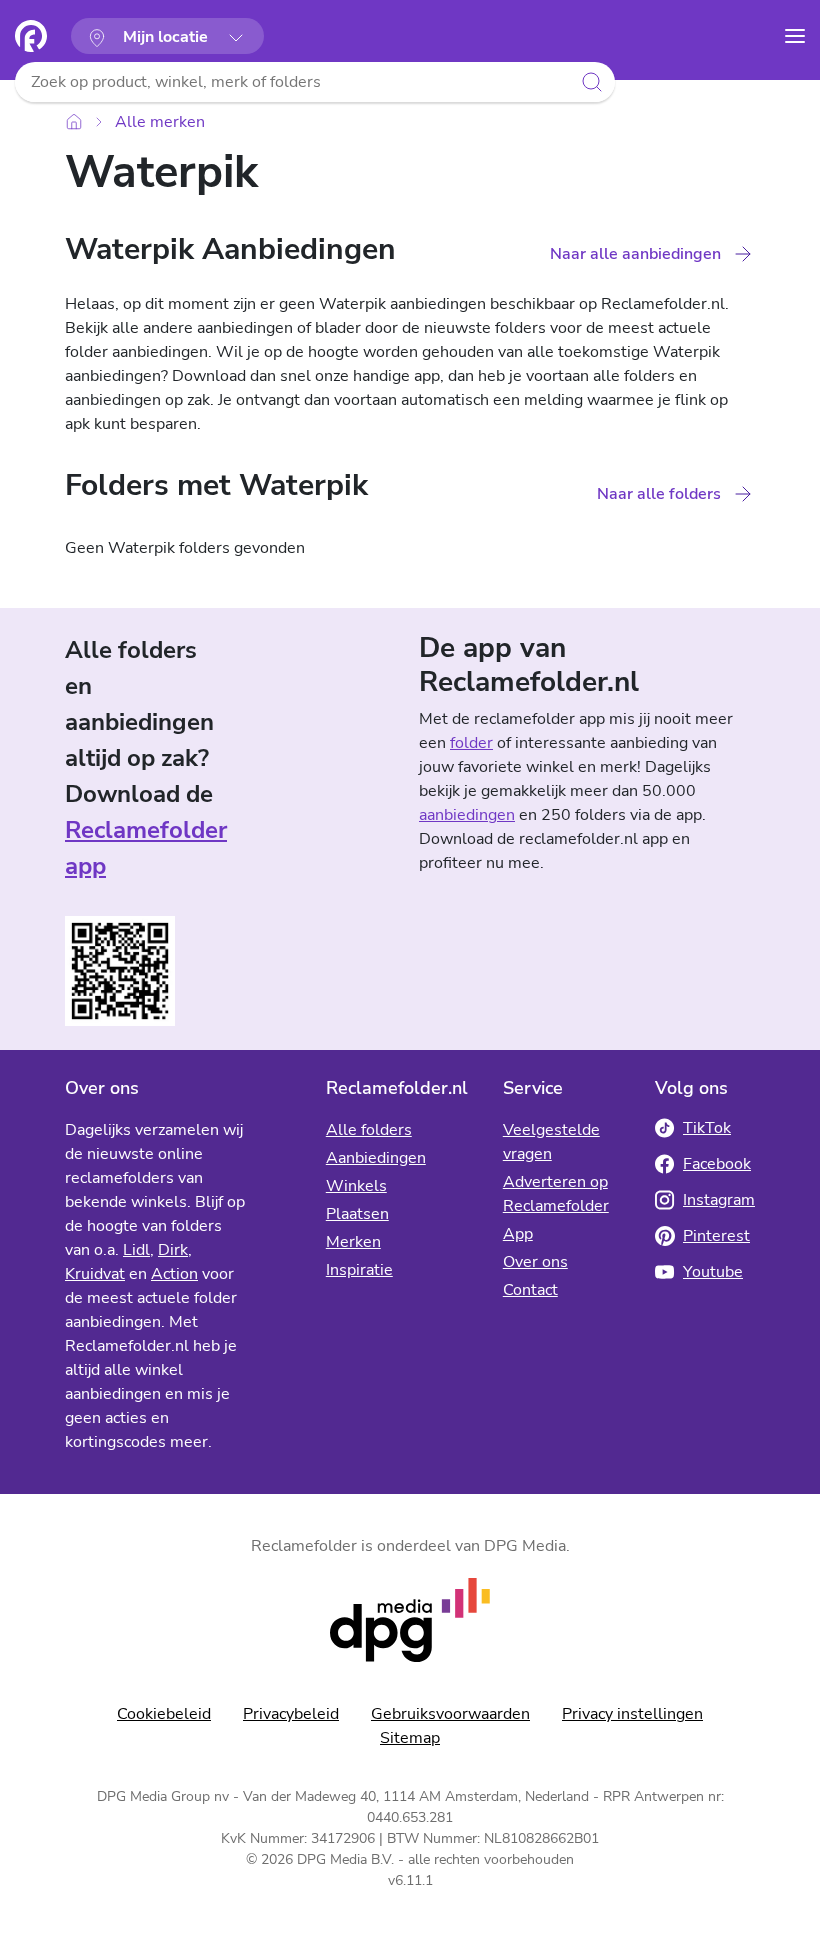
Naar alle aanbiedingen (635, 254)
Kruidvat (95, 1274)
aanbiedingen (467, 815)
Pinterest (716, 1236)
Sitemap (410, 1738)
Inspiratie (359, 1270)
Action (174, 1274)
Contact (530, 1290)
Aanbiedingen (376, 1158)
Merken (353, 1242)
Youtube (713, 1272)
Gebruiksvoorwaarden (450, 1714)
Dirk (173, 1250)
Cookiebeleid (164, 1714)
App (518, 1234)
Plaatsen (357, 1214)
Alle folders (369, 1130)
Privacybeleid (291, 1714)
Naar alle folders (659, 494)
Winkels (356, 1186)
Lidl (136, 1250)
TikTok (707, 1128)
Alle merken (160, 122)
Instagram (719, 1200)
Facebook (717, 1164)
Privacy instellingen (632, 1714)
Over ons (535, 1262)
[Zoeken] (591, 82)
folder (471, 743)
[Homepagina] (31, 36)
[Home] (74, 121)
